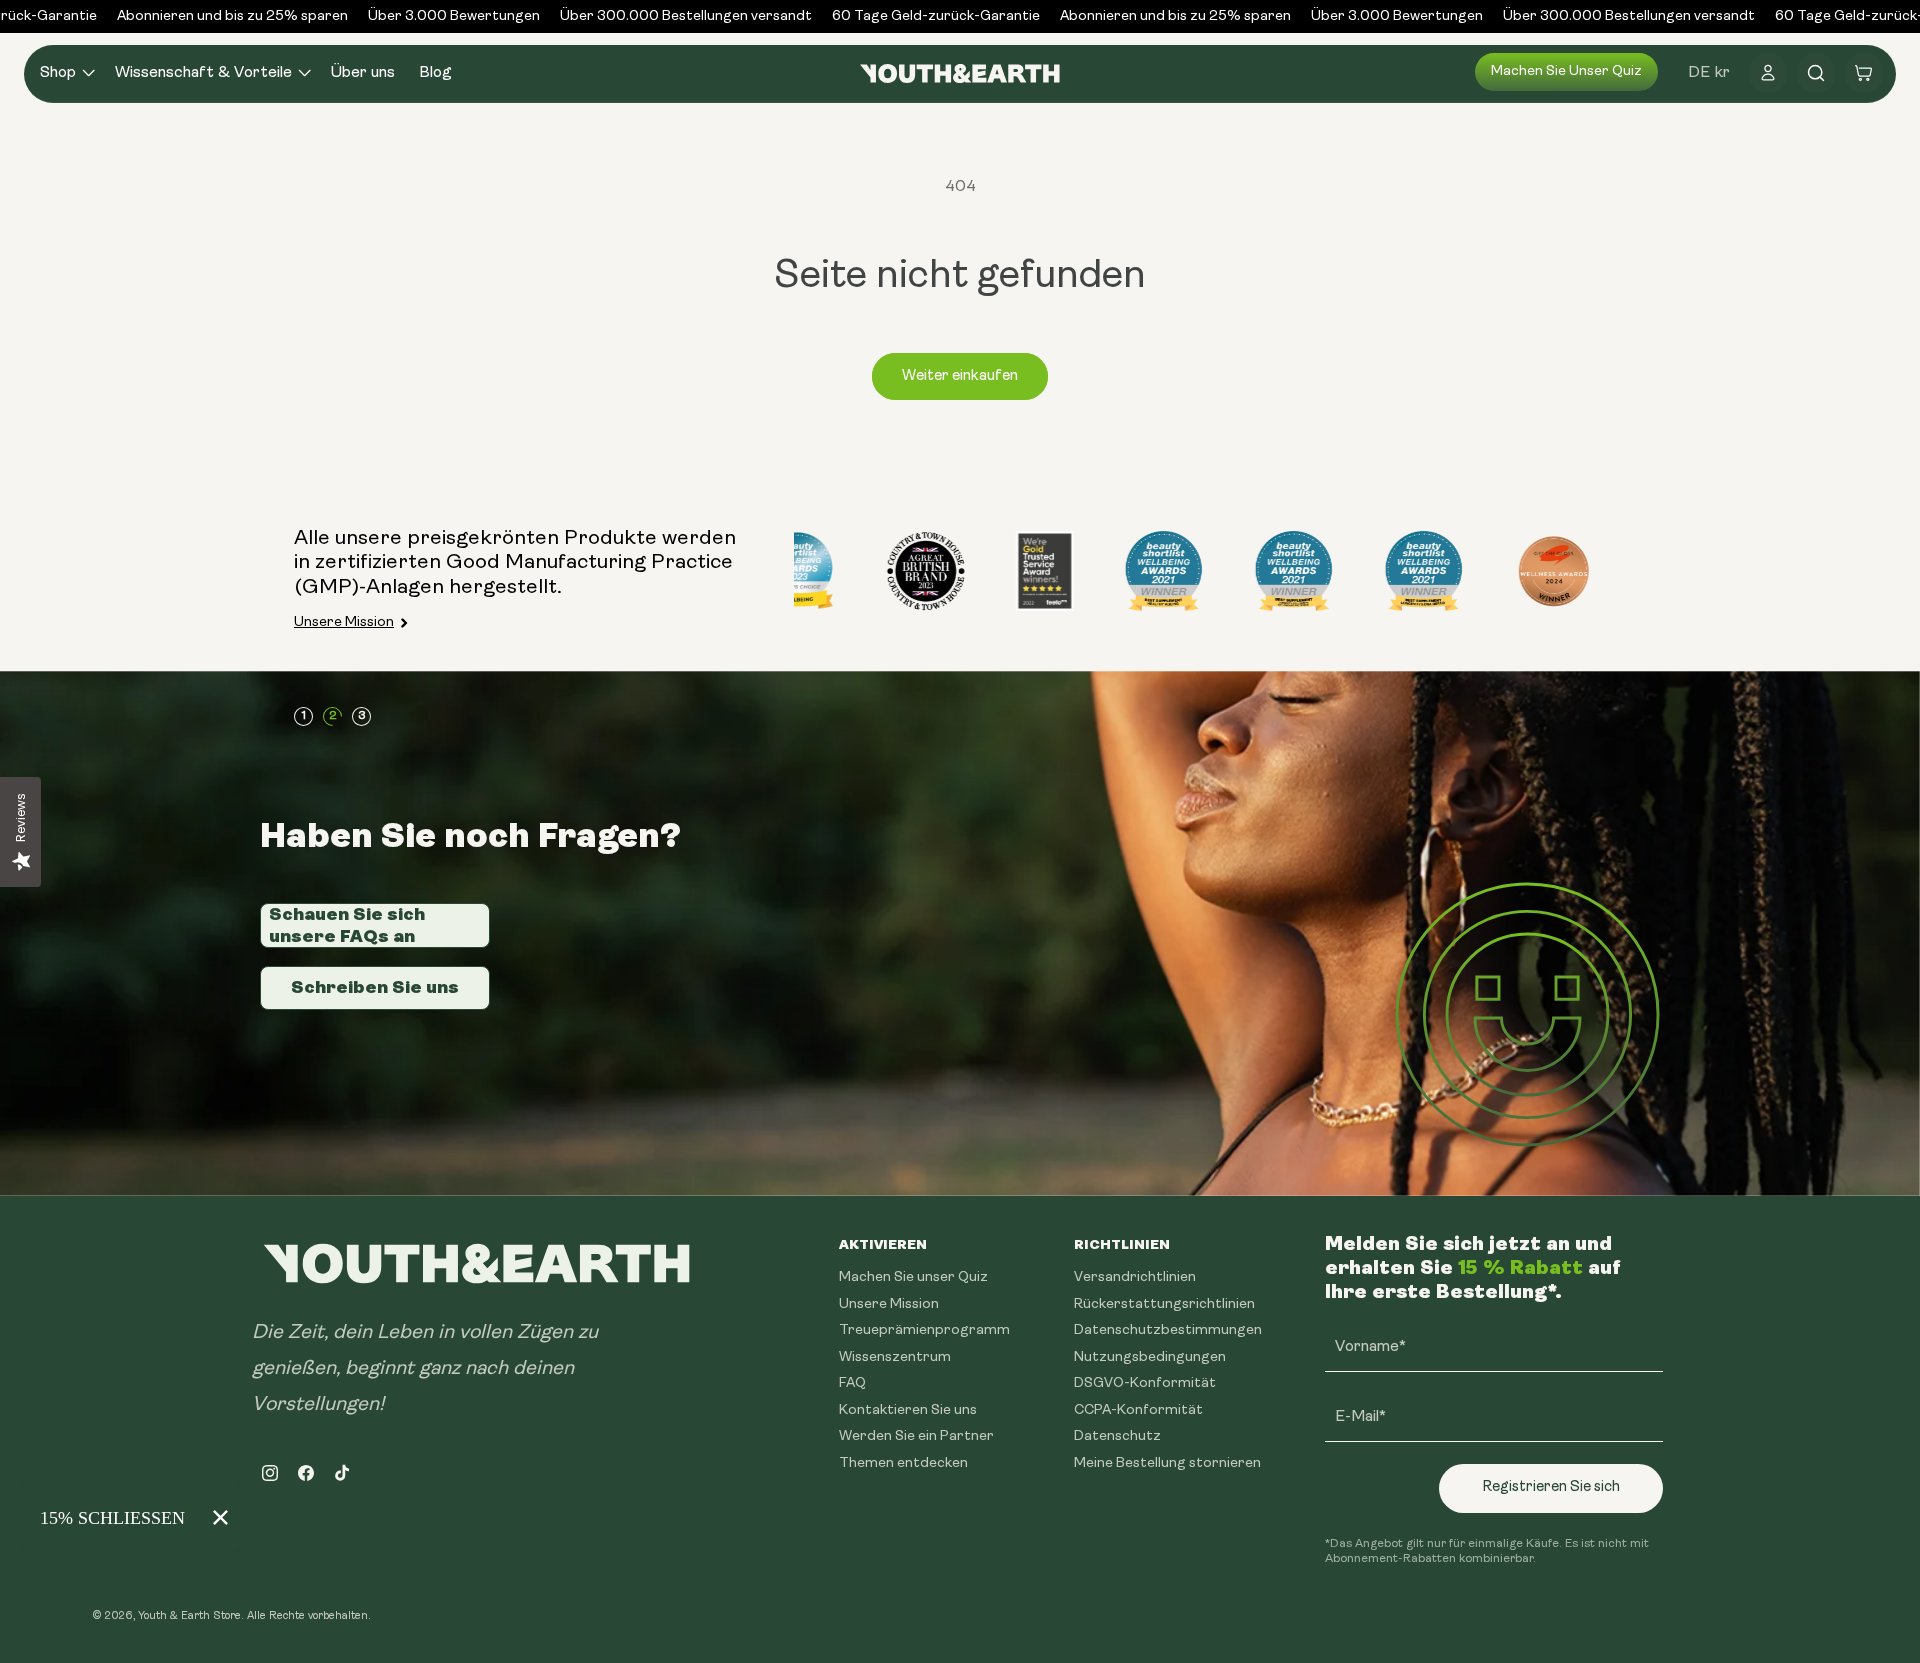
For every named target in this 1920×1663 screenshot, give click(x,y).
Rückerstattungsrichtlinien (1164, 1303)
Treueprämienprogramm (924, 1330)
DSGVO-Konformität (1145, 1383)
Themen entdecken (903, 1462)
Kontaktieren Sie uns (908, 1409)
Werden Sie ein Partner (916, 1436)
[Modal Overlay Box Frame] (130, 1518)
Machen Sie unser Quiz (1566, 71)
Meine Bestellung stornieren (1167, 1462)
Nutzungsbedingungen (1150, 1356)
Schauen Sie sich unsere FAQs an (347, 925)
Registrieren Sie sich (1551, 1487)
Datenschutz (1117, 1436)
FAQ (852, 1383)
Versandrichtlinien (1135, 1277)
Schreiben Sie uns (375, 987)
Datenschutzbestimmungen (1168, 1330)
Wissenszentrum (895, 1356)
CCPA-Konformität (1138, 1409)
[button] (65, 73)
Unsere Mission (344, 622)
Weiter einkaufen (960, 376)
